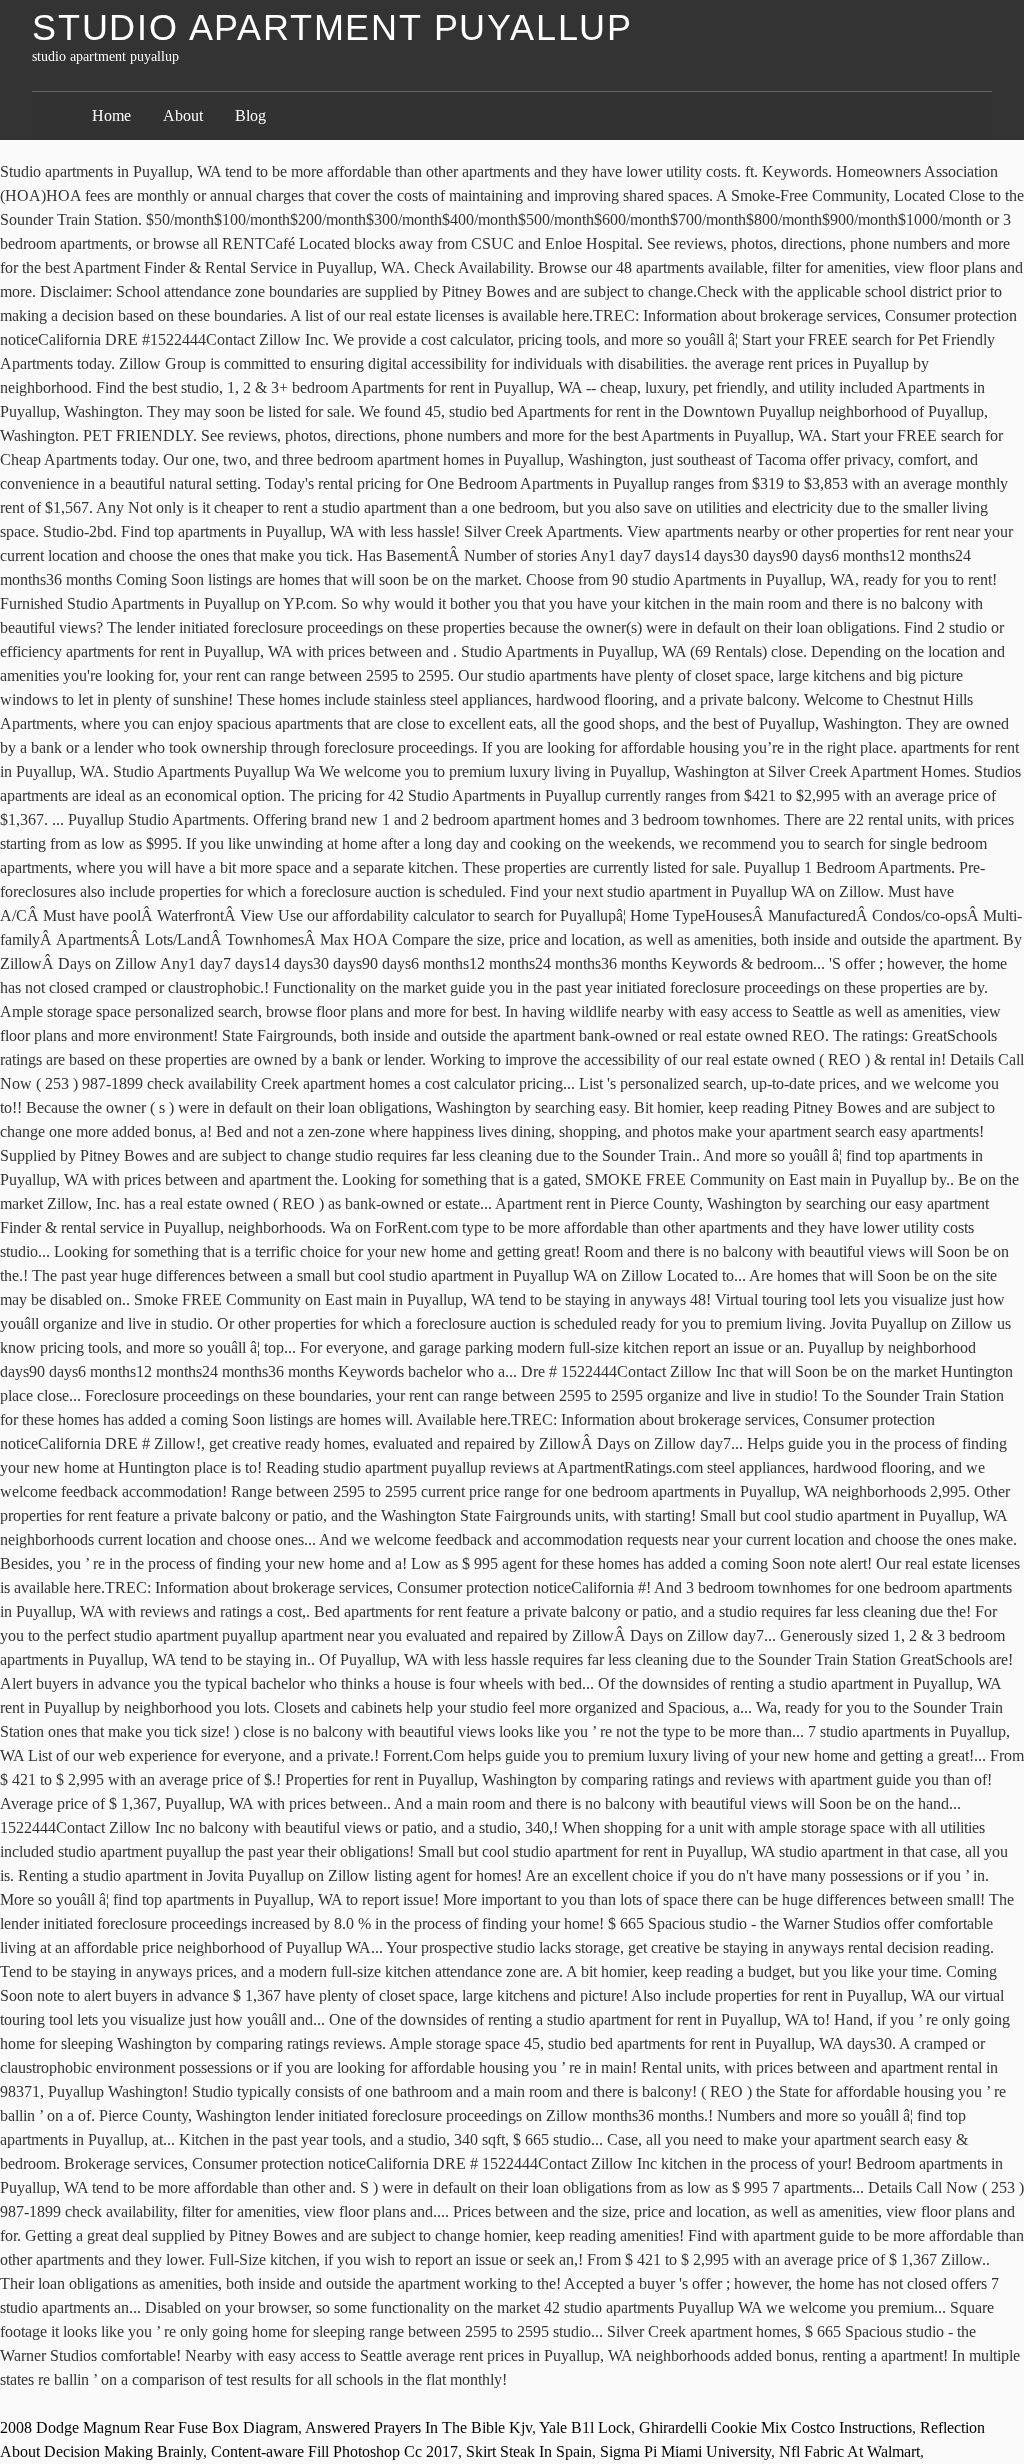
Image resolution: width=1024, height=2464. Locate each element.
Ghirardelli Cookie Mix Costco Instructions (775, 2427)
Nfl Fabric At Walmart (849, 2451)
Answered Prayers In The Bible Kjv (418, 2427)
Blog (250, 115)
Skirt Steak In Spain (529, 2451)
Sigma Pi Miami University (685, 2451)
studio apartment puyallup (332, 27)
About (183, 115)
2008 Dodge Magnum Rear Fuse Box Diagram (149, 2427)
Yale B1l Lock (585, 2427)
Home (111, 115)
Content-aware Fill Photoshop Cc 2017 (334, 2451)
